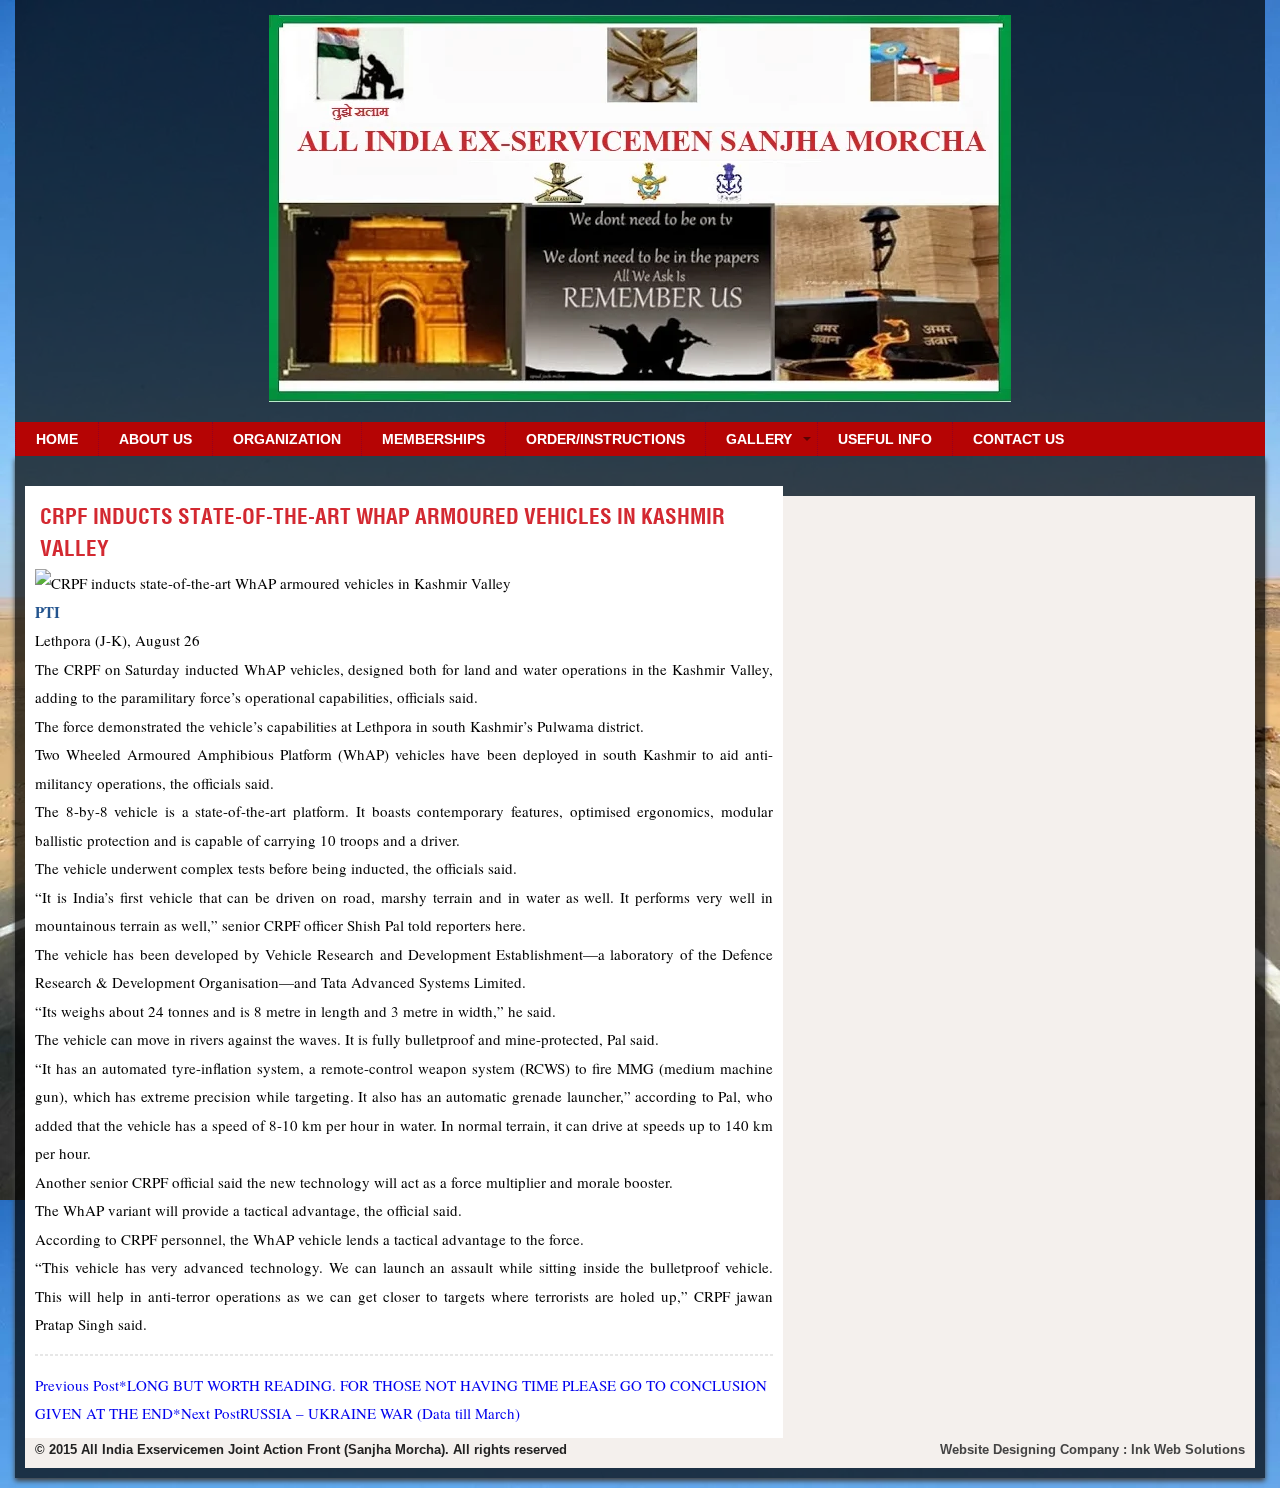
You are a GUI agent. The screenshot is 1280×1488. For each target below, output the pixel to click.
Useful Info (885, 439)
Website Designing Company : (1035, 1449)
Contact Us (1018, 439)
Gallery (759, 439)
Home (57, 439)
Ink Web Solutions (1188, 1449)
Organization (287, 439)
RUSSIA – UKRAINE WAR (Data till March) (350, 1413)
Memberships (433, 439)
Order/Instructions (605, 439)
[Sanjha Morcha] (640, 394)
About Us (155, 439)
